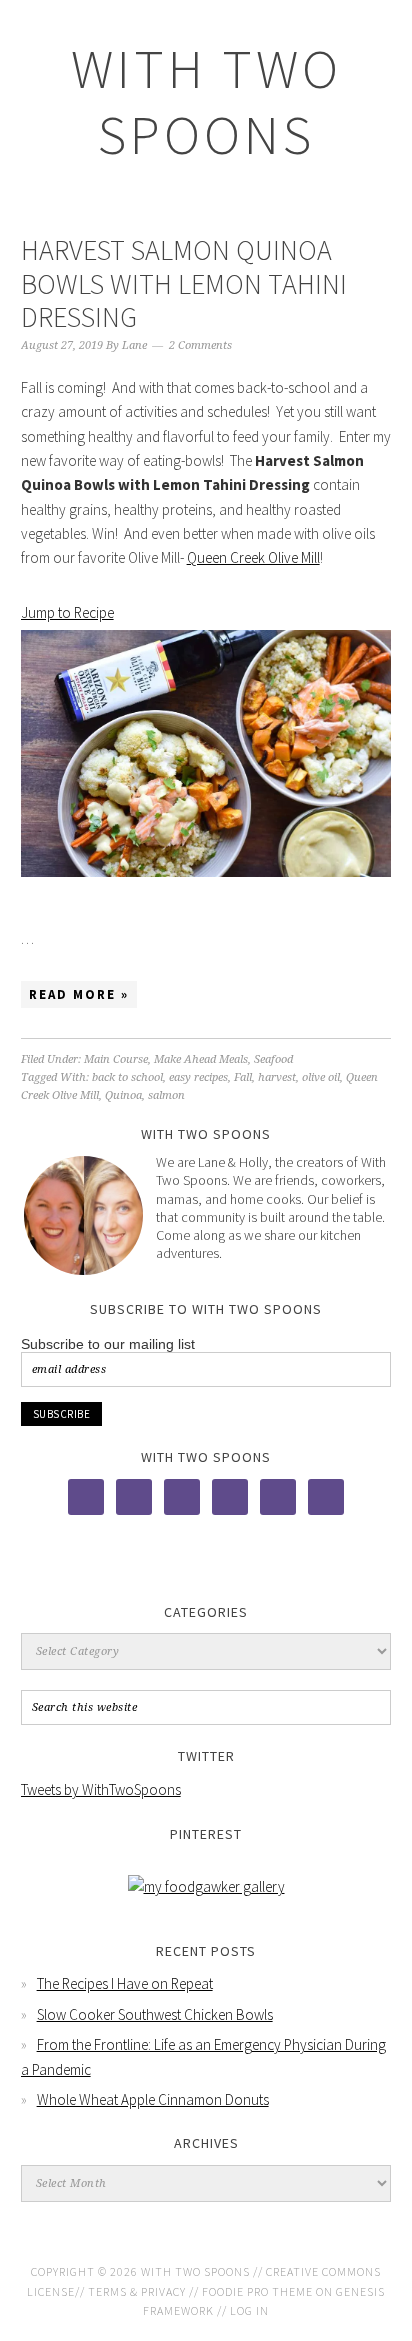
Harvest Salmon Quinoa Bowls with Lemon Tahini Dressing (184, 283)
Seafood (273, 1059)
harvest (277, 1077)
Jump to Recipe (67, 612)
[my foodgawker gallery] (206, 1886)
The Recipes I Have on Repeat (125, 1983)
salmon (166, 1095)
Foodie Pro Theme (257, 2291)
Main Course (116, 1059)
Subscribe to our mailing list (108, 1344)
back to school (127, 1077)
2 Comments (200, 345)
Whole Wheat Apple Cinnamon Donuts (153, 2099)
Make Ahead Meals (201, 1059)
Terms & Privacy (137, 2291)
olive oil (321, 1077)
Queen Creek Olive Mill (253, 557)
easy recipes (198, 1077)
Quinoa (123, 1095)
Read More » (79, 994)
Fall (243, 1077)
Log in (249, 2310)
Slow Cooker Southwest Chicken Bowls (155, 2014)
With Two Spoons (206, 101)
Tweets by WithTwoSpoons (101, 1789)
